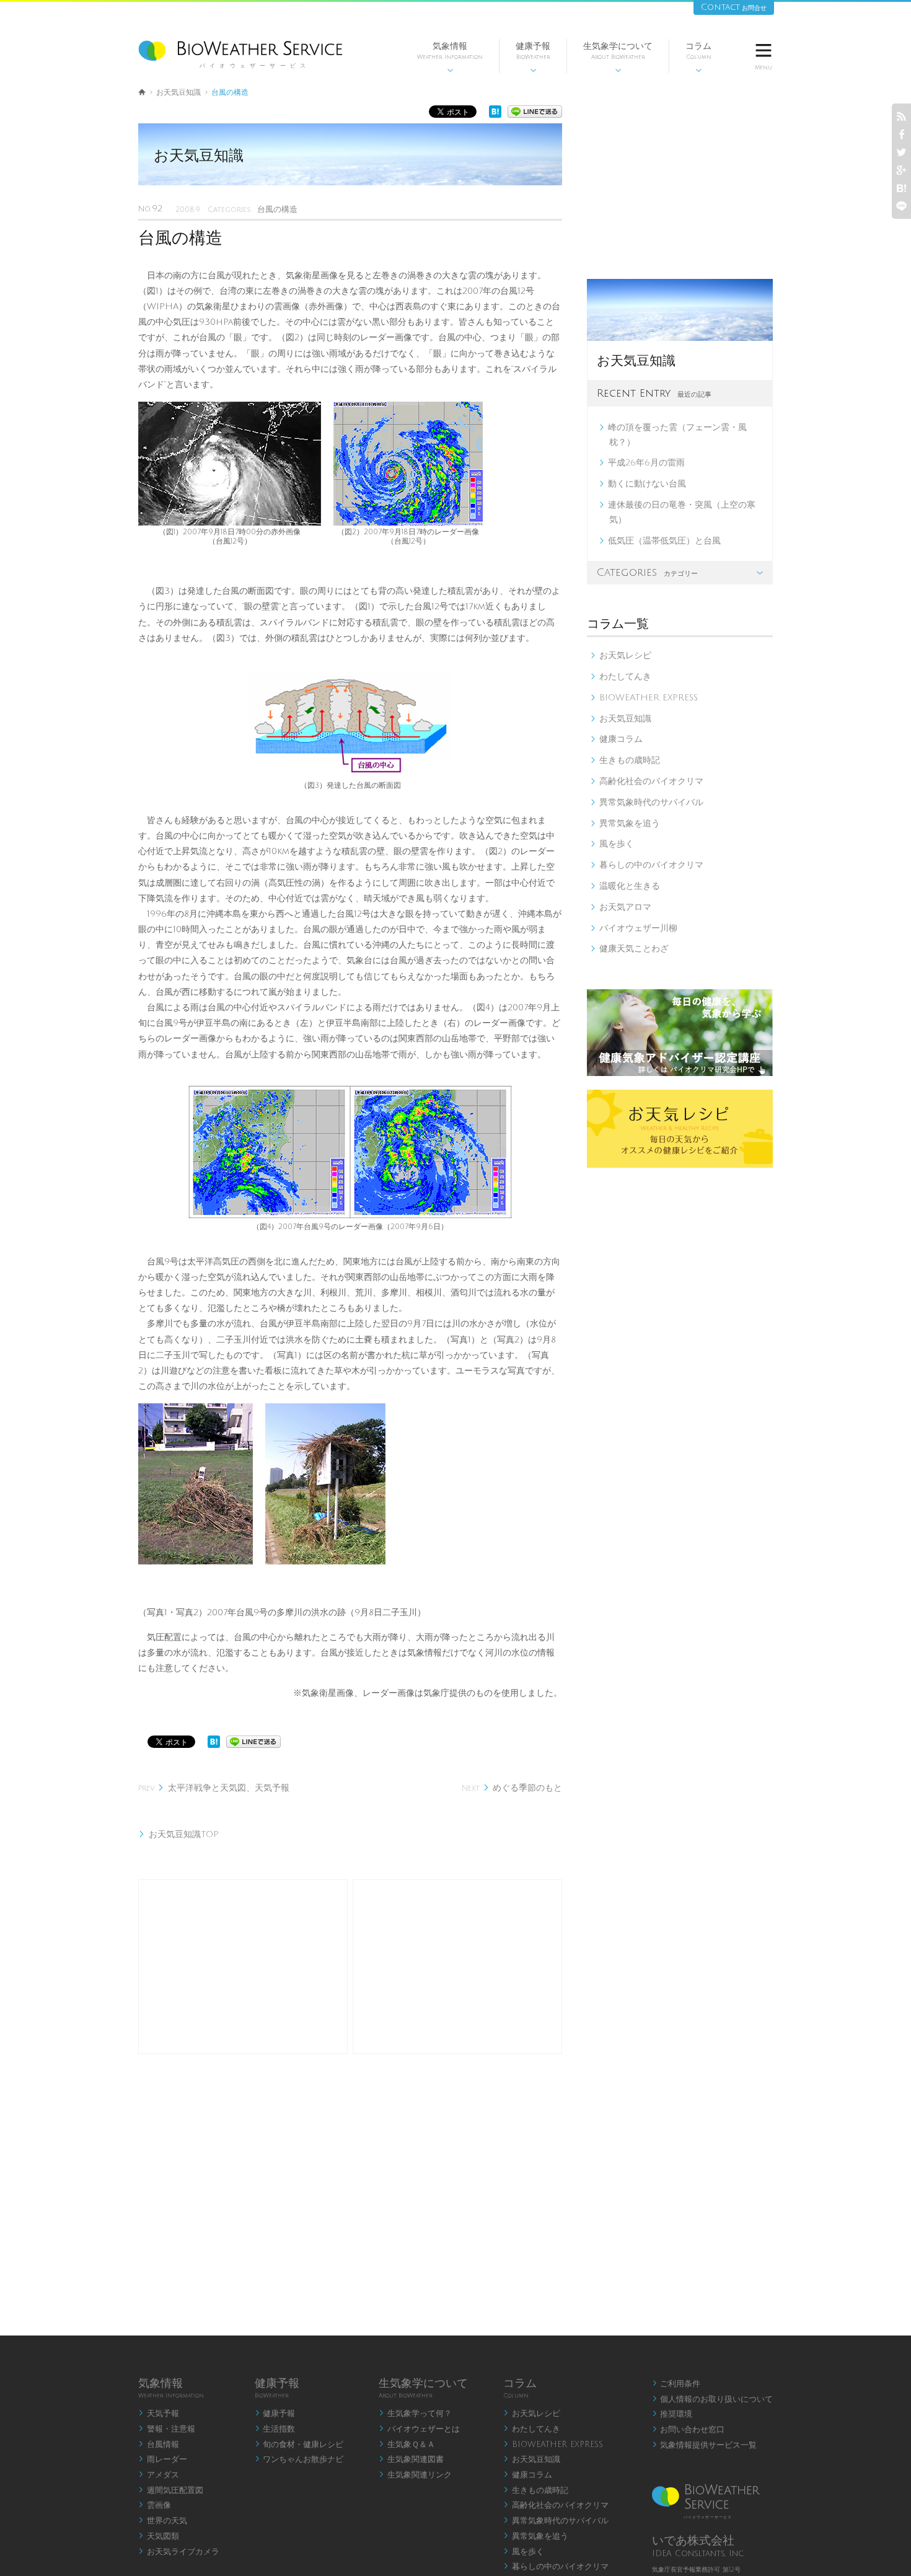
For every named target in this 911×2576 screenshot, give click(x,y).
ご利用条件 (676, 2384)
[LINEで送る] (535, 115)
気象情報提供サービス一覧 (705, 2445)
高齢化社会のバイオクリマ (647, 781)
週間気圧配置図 (171, 2490)
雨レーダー (163, 2459)
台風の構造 (277, 209)
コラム (698, 57)
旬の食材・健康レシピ (299, 2445)
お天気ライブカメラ (179, 2552)
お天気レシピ (621, 655)
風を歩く (612, 844)
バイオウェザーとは (419, 2429)
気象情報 (450, 57)
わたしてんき (621, 677)
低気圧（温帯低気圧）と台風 (663, 541)
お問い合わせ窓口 (689, 2430)
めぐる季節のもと (512, 1788)
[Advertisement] (243, 1967)
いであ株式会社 (693, 2541)
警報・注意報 (167, 2429)
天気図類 (159, 2536)
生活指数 (275, 2429)
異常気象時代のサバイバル (647, 802)
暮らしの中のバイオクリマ (647, 865)
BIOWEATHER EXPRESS (644, 698)
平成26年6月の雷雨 (645, 463)
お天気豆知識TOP (178, 1834)
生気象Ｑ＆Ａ (407, 2445)
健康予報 (533, 57)
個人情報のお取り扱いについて (713, 2399)
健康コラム (616, 739)
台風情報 (159, 2445)
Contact (734, 7)
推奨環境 (672, 2414)
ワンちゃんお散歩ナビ (299, 2459)
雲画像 (155, 2505)
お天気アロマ (621, 907)
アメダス (159, 2475)
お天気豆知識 (178, 93)
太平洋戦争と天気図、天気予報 (214, 1788)
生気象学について (618, 57)
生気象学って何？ (415, 2414)
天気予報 (159, 2414)
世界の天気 (163, 2521)
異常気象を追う (625, 823)
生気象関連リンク (415, 2475)
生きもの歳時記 (625, 760)
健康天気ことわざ (629, 949)
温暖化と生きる (625, 886)
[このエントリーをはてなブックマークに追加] (495, 115)
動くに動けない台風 (645, 484)
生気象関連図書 (411, 2459)
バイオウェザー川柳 (634, 928)
